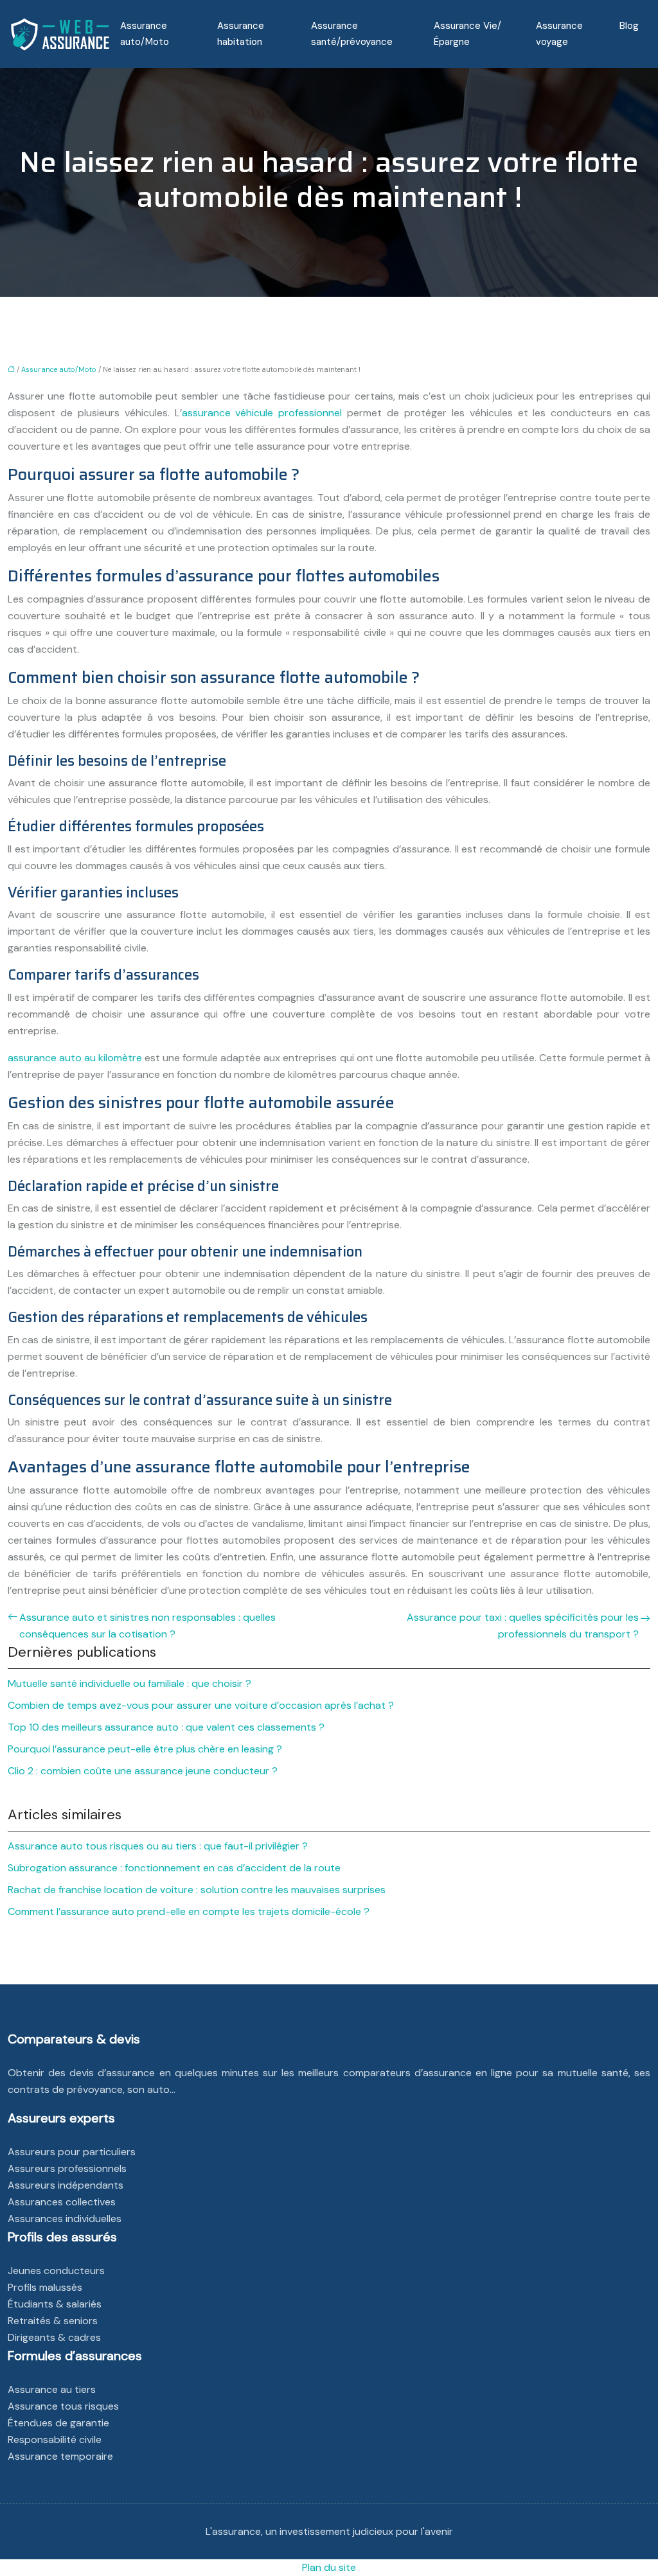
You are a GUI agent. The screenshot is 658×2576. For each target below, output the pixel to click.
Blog (629, 26)
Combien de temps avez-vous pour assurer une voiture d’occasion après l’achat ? (201, 1705)
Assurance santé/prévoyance (352, 34)
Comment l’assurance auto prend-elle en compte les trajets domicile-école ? (189, 1911)
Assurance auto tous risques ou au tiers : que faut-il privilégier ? (158, 1846)
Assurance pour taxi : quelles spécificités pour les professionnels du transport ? (523, 1626)
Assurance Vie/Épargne (467, 34)
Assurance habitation (241, 34)
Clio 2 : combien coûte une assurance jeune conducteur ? (143, 1771)
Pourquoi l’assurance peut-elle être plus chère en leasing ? (145, 1749)
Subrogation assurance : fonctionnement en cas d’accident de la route (174, 1868)
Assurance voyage (559, 34)
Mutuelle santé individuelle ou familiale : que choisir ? (129, 1683)
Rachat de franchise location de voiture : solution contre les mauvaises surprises (197, 1890)
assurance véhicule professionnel (262, 413)
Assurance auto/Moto (145, 34)
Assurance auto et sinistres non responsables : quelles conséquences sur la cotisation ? (147, 1626)
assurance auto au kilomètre (75, 1058)
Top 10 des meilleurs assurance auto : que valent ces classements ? (166, 1727)
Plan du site (329, 2567)
